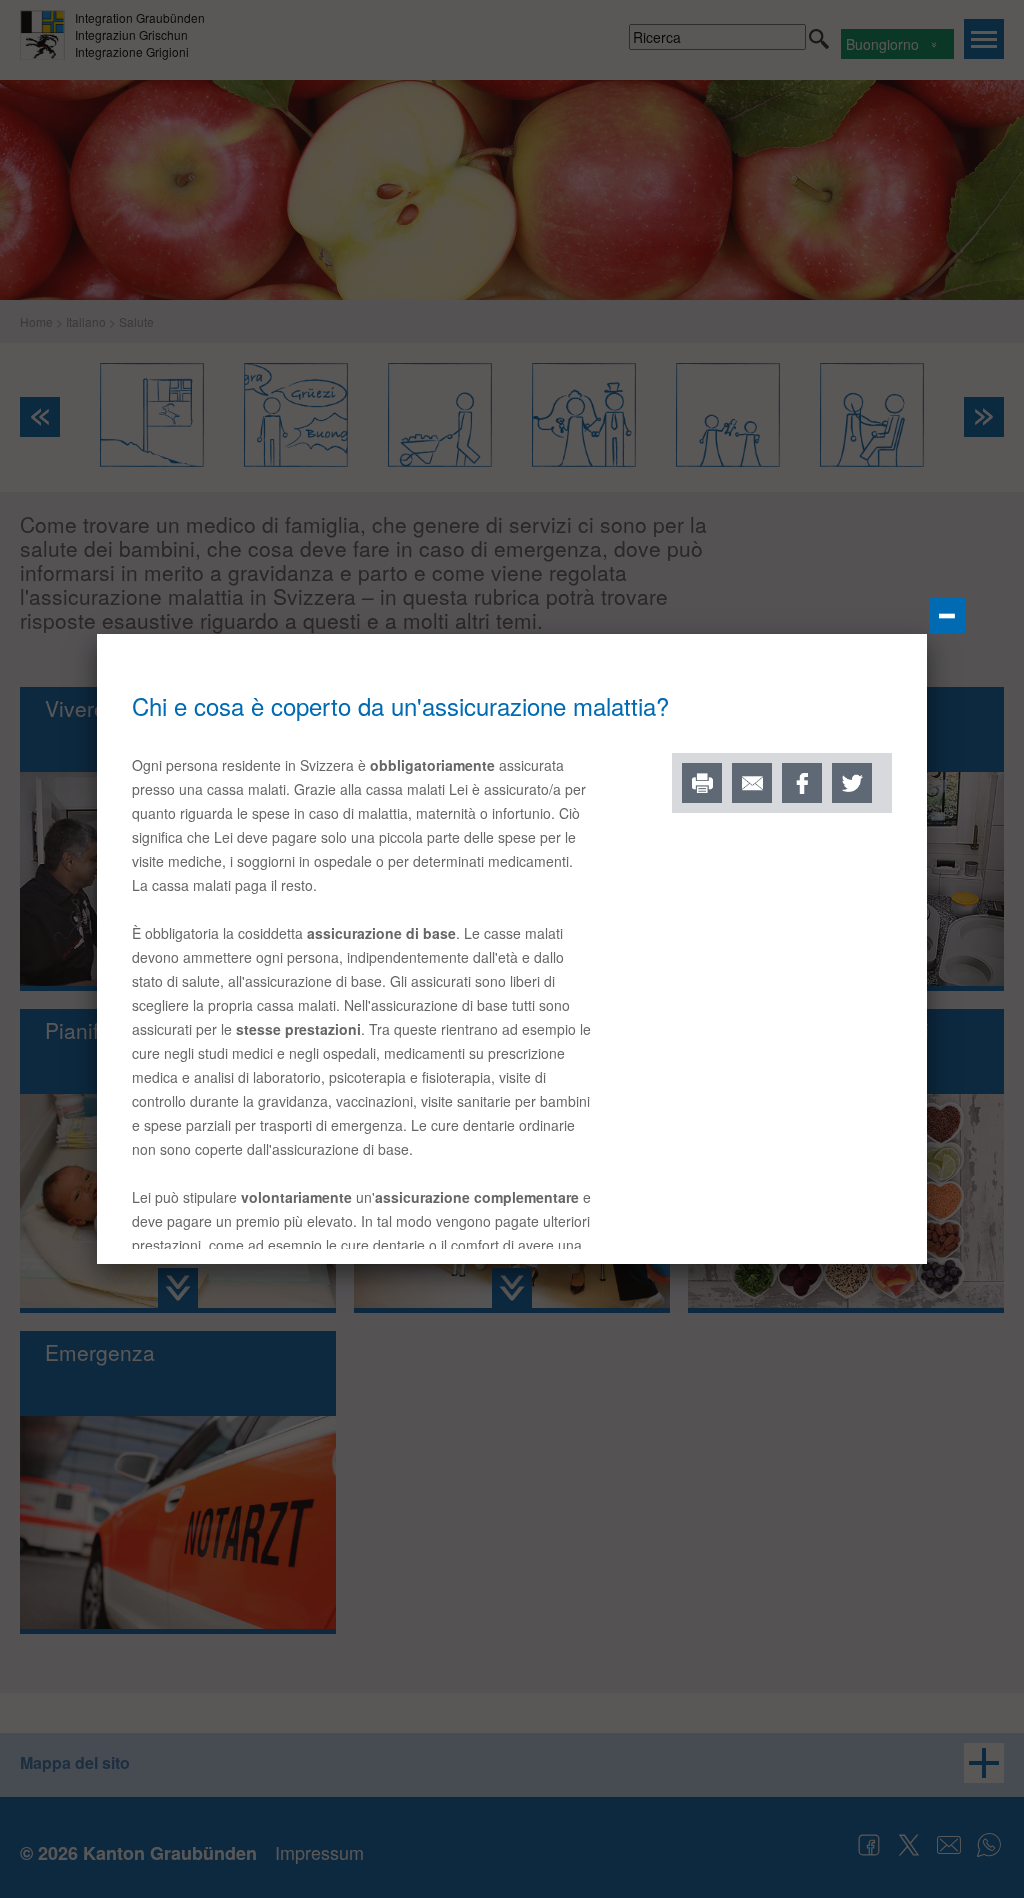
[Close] (947, 616)
